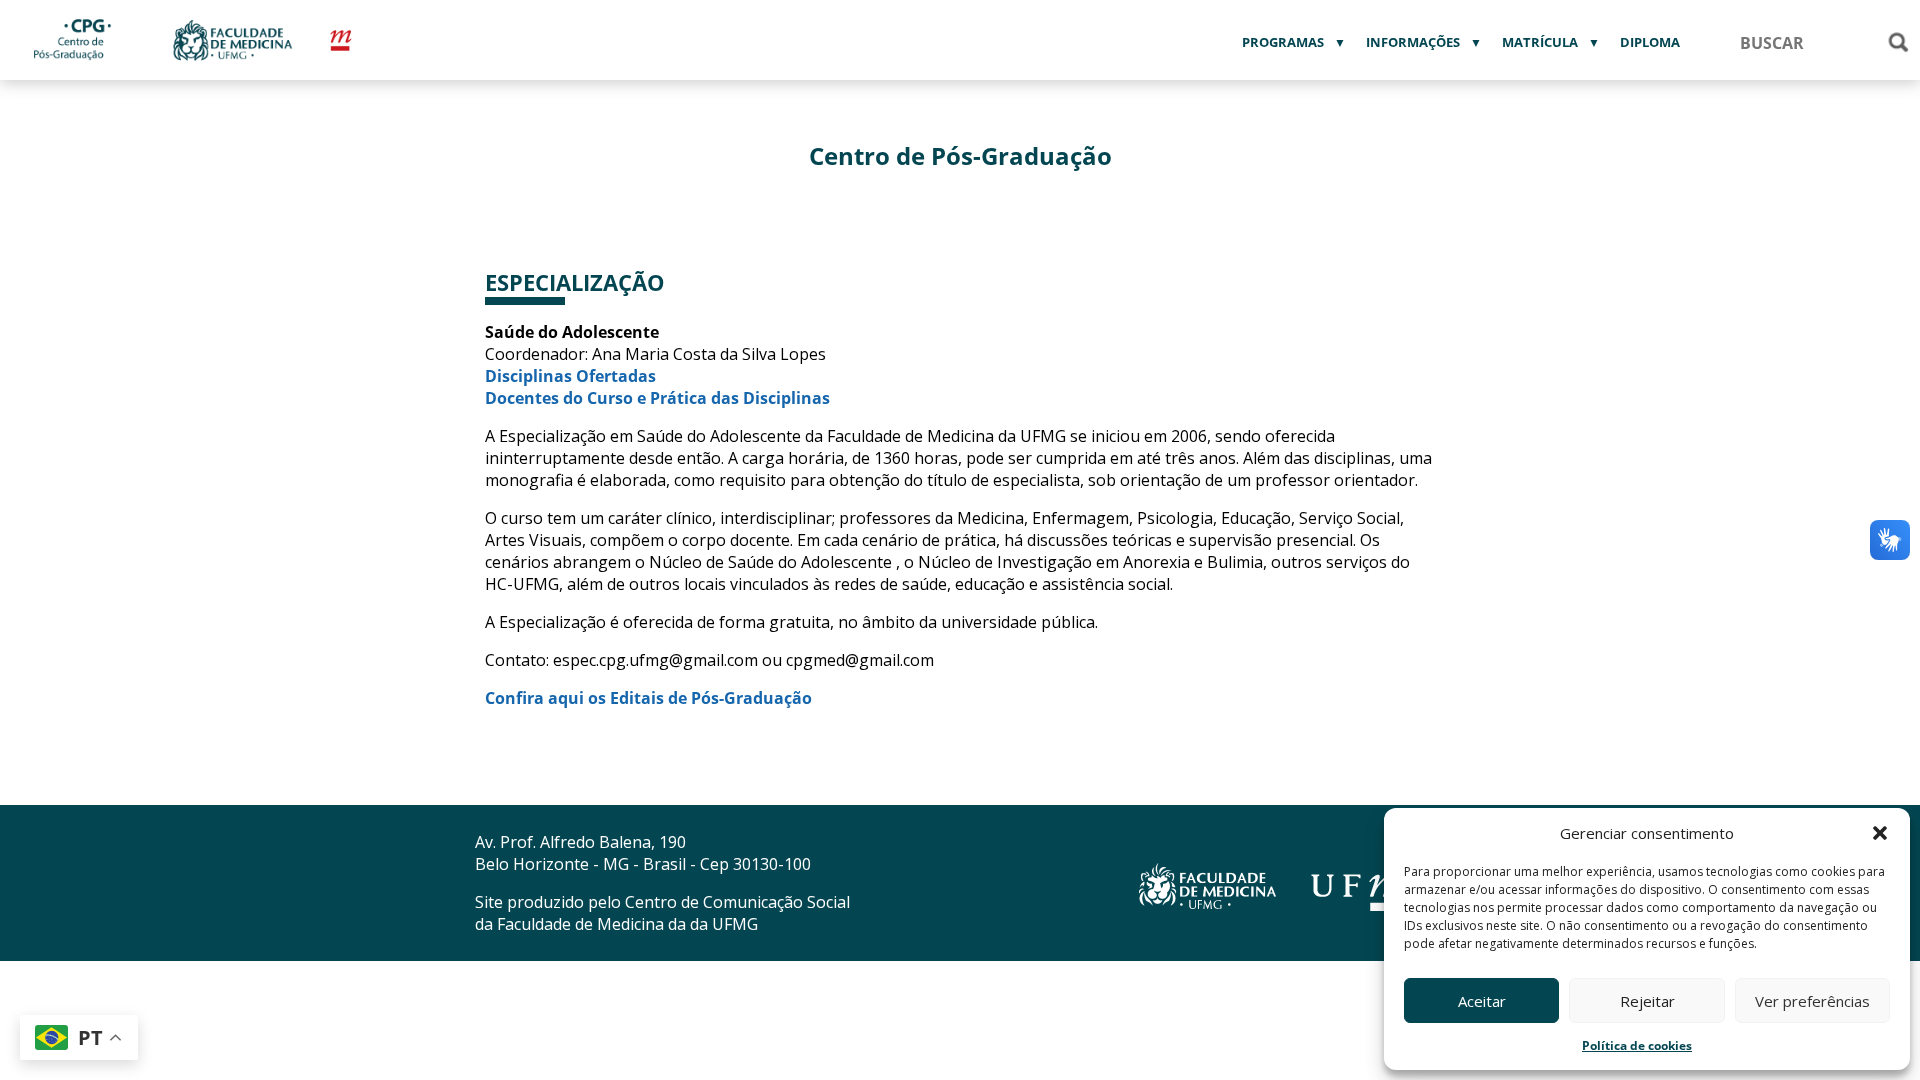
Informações (1413, 42)
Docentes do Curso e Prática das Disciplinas (657, 398)
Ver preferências (1812, 1001)
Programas (1283, 42)
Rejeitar (1647, 1001)
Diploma (1650, 42)
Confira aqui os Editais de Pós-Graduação (648, 698)
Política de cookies (1637, 1045)
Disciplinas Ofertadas (570, 376)
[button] (1880, 833)
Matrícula (1540, 42)
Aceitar (1482, 1001)
